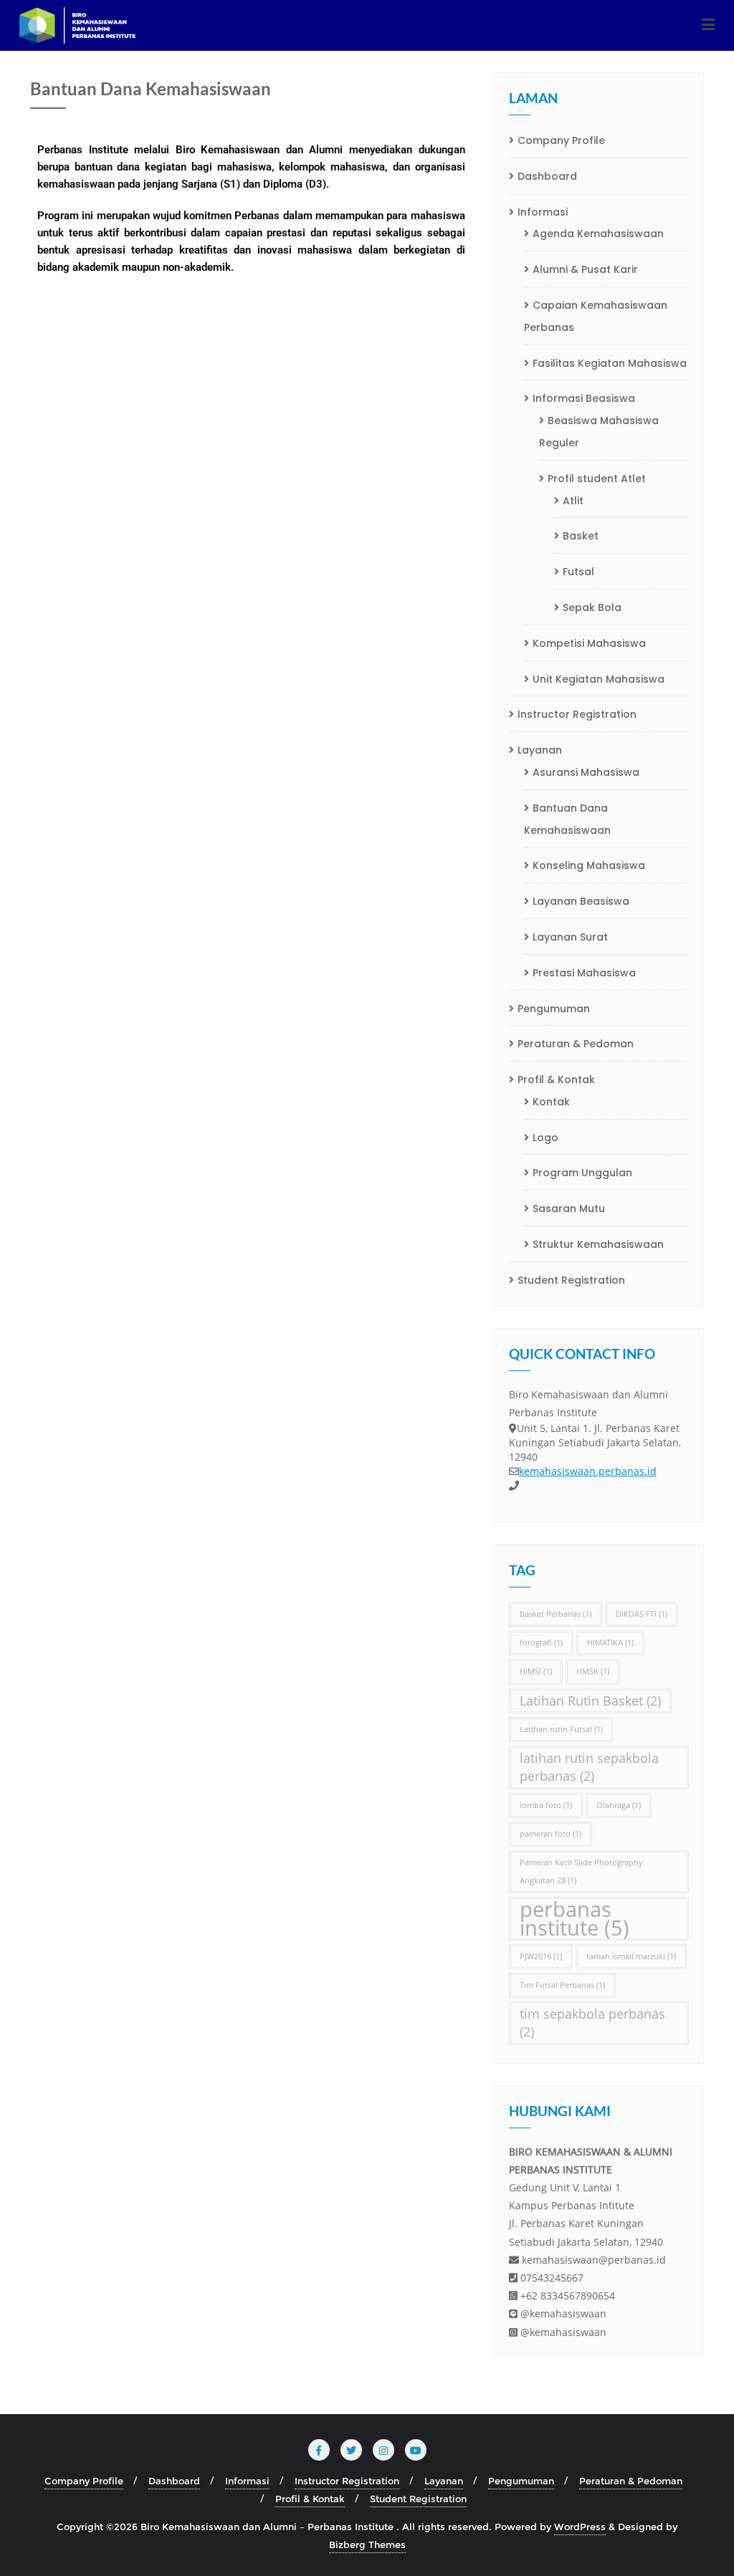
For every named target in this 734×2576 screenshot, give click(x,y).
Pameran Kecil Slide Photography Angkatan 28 (581, 1871)
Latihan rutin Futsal (561, 1729)
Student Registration (571, 1280)
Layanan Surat (570, 937)
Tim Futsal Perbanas (562, 1985)
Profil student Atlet (597, 479)
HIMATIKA (610, 1643)
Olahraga (619, 1805)
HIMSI (536, 1671)
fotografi (541, 1643)
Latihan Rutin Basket (590, 1701)
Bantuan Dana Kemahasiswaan (567, 819)
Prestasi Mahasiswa (584, 973)
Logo (545, 1138)
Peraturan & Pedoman (576, 1044)
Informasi (543, 212)
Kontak (551, 1102)
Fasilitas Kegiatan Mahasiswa (610, 363)
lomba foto (546, 1805)
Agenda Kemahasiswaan (598, 234)
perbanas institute (575, 1918)
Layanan (540, 750)
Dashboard (547, 176)
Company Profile (561, 140)
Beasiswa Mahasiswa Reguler (599, 432)
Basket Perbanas (556, 1614)
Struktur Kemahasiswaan (598, 1244)
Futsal (578, 572)
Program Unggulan (582, 1173)
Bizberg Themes (367, 2544)
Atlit (573, 501)
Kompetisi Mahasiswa (589, 643)
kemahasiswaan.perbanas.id (588, 1471)
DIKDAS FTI (642, 1614)
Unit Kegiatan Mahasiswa (599, 679)
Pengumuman (554, 1009)
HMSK (593, 1671)
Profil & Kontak (556, 1080)
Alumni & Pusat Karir (585, 269)
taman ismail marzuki (631, 1956)
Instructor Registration (577, 714)
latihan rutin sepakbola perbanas (589, 1767)
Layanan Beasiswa (581, 901)
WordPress (580, 2527)
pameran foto (550, 1834)
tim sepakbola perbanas (592, 2023)
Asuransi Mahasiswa (586, 772)
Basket (581, 536)
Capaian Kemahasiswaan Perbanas (596, 316)
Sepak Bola (592, 607)
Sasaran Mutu (569, 1208)
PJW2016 (541, 1956)
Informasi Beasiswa (584, 398)
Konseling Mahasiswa (589, 865)
